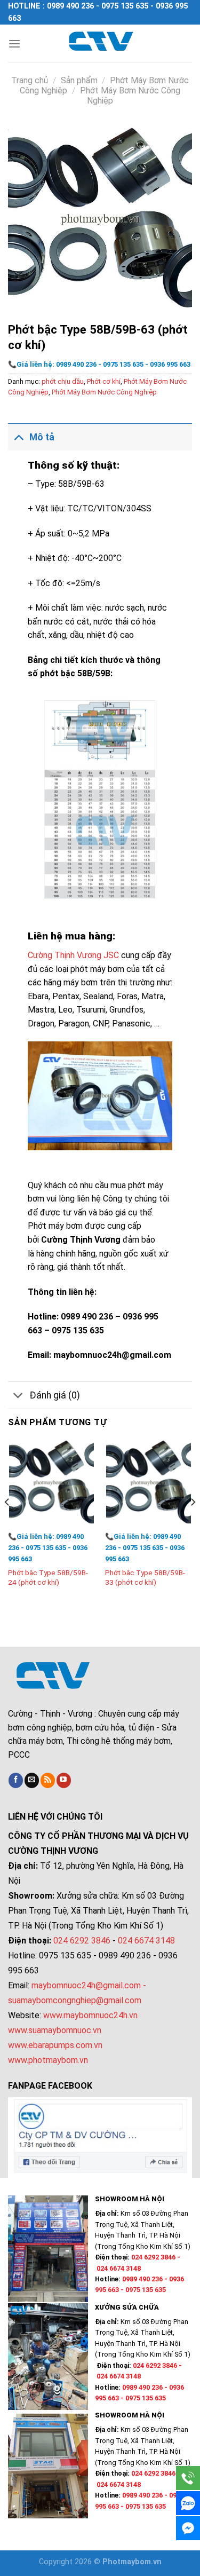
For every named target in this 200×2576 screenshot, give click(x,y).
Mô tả (42, 437)
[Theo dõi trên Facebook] (16, 1780)
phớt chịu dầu (63, 381)
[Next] (193, 1524)
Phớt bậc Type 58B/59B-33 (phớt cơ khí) (145, 1577)
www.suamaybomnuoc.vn (55, 2030)
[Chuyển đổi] (18, 437)
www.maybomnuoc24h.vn (89, 2015)
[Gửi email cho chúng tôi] (32, 1780)
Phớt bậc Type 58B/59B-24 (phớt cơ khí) (48, 1577)
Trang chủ (30, 80)
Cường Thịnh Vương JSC (74, 955)
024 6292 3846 (82, 1941)
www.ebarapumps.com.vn (55, 2045)
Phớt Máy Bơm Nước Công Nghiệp (104, 392)
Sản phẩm (79, 80)
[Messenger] (188, 2528)
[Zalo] (188, 2503)
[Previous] (7, 1524)
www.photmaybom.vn (48, 2060)
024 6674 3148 (146, 1941)
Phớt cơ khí (104, 381)
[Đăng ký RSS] (48, 1780)
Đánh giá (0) (55, 1395)
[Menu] (14, 44)
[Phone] (188, 2478)
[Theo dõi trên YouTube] (64, 1780)
